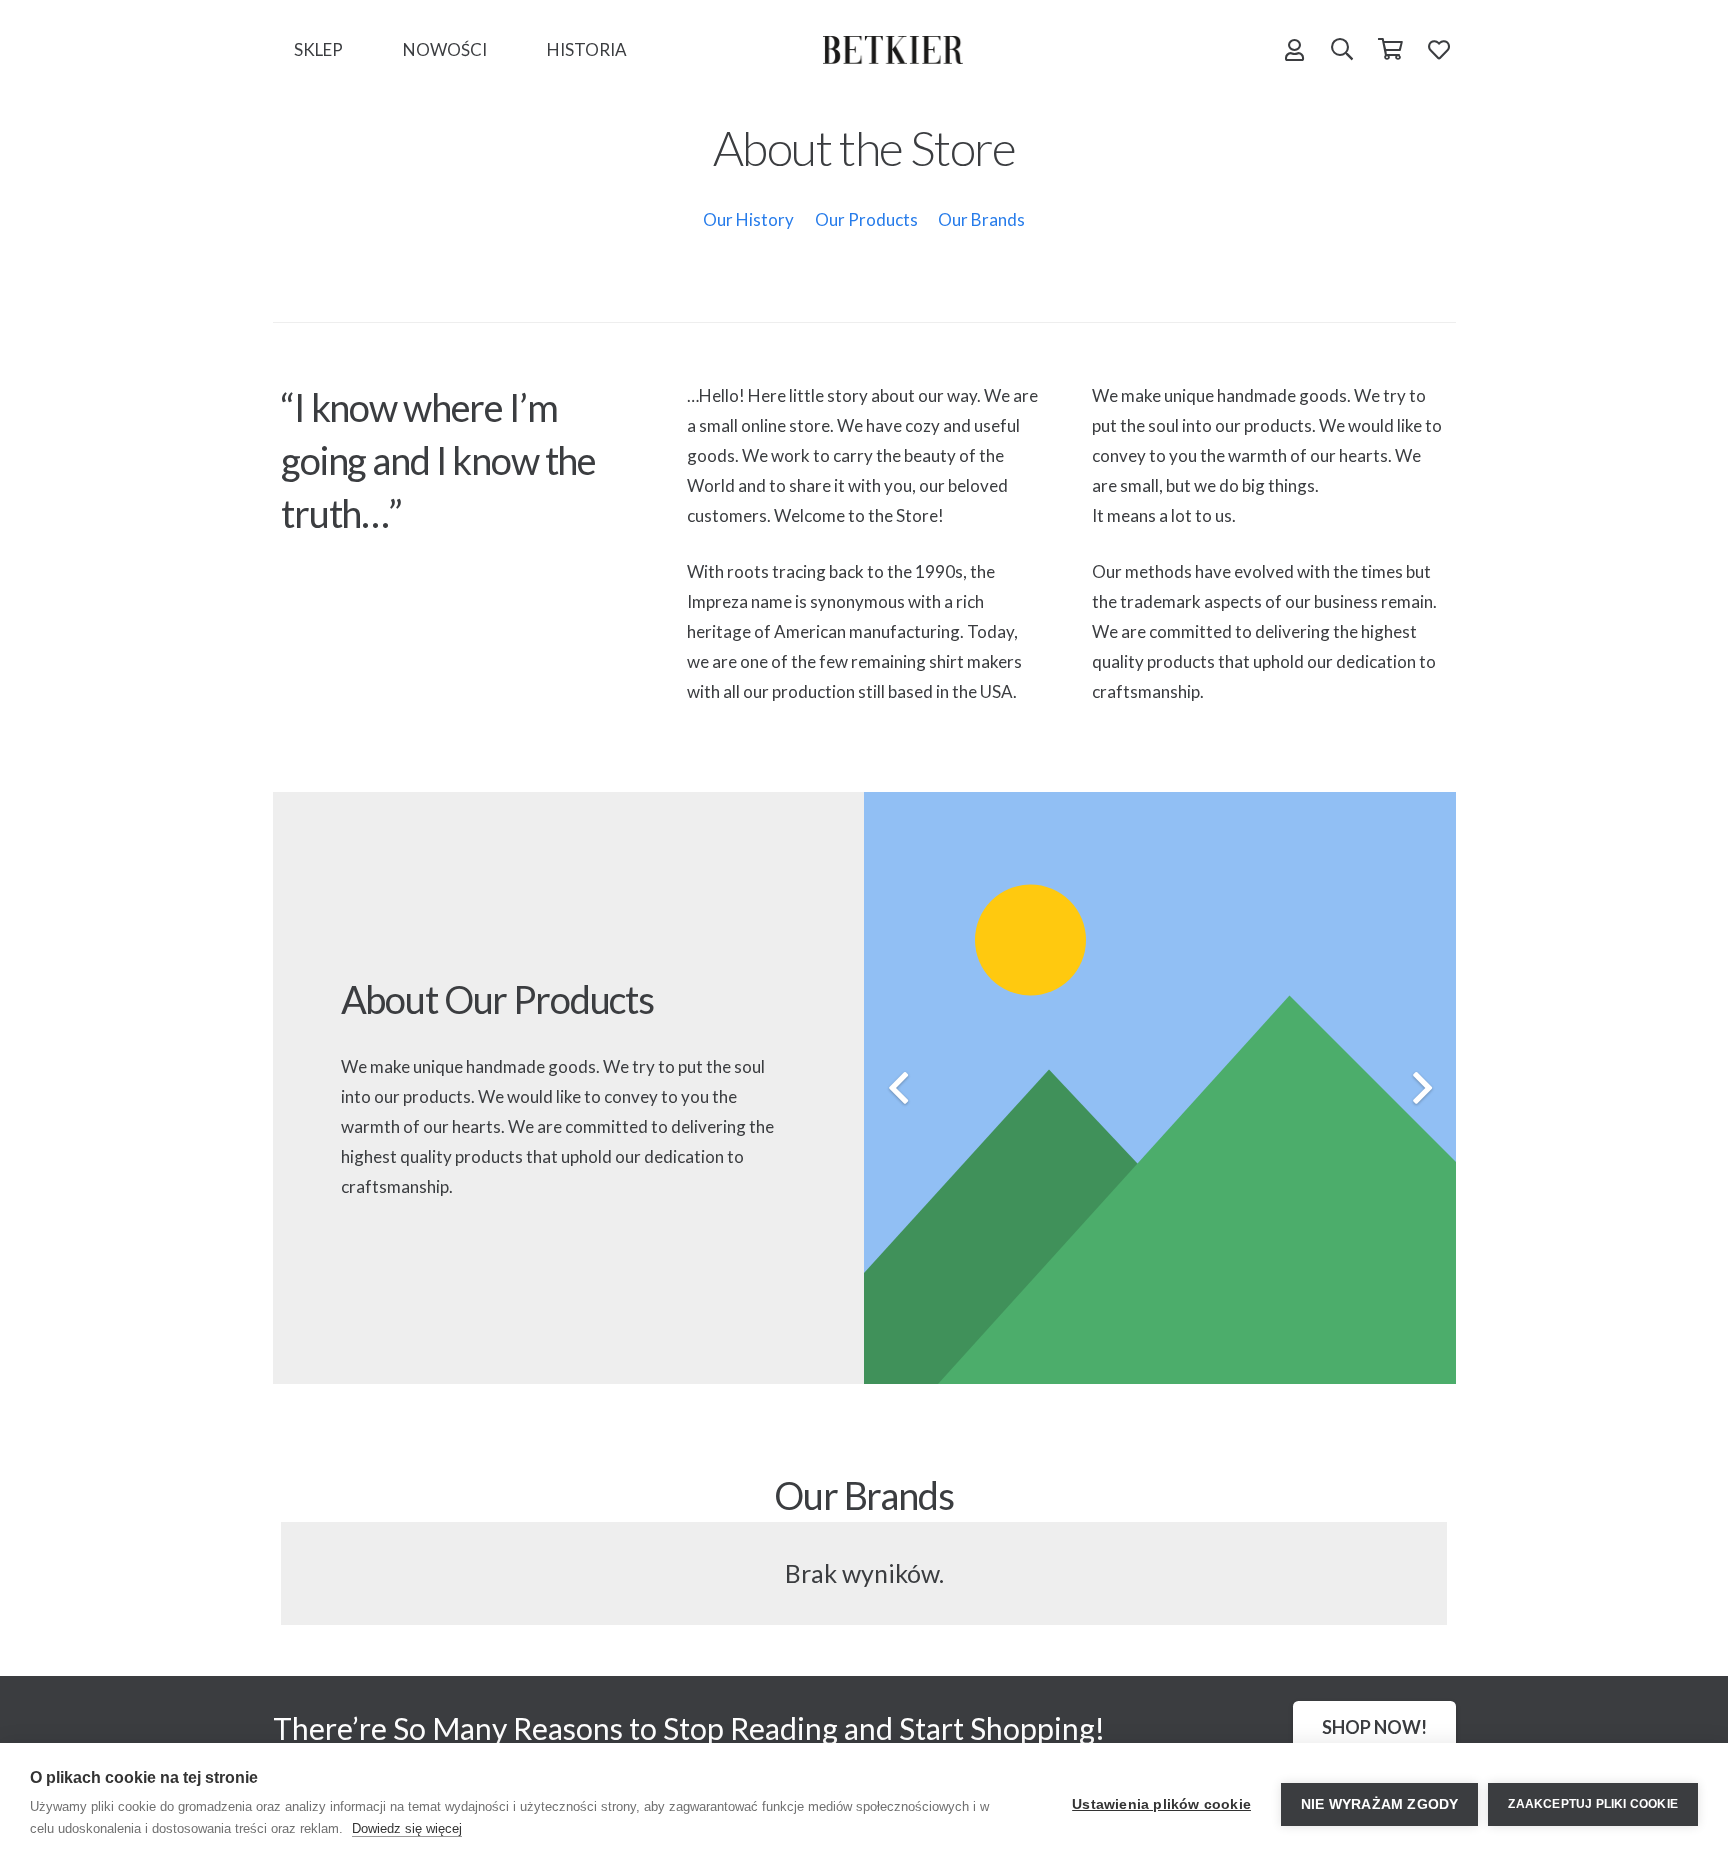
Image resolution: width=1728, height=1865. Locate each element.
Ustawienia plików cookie (1161, 1804)
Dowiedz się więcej (407, 1828)
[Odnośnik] (893, 50)
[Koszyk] (1390, 50)
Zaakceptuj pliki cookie (1593, 1804)
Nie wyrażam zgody (1379, 1804)
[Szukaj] (1342, 50)
